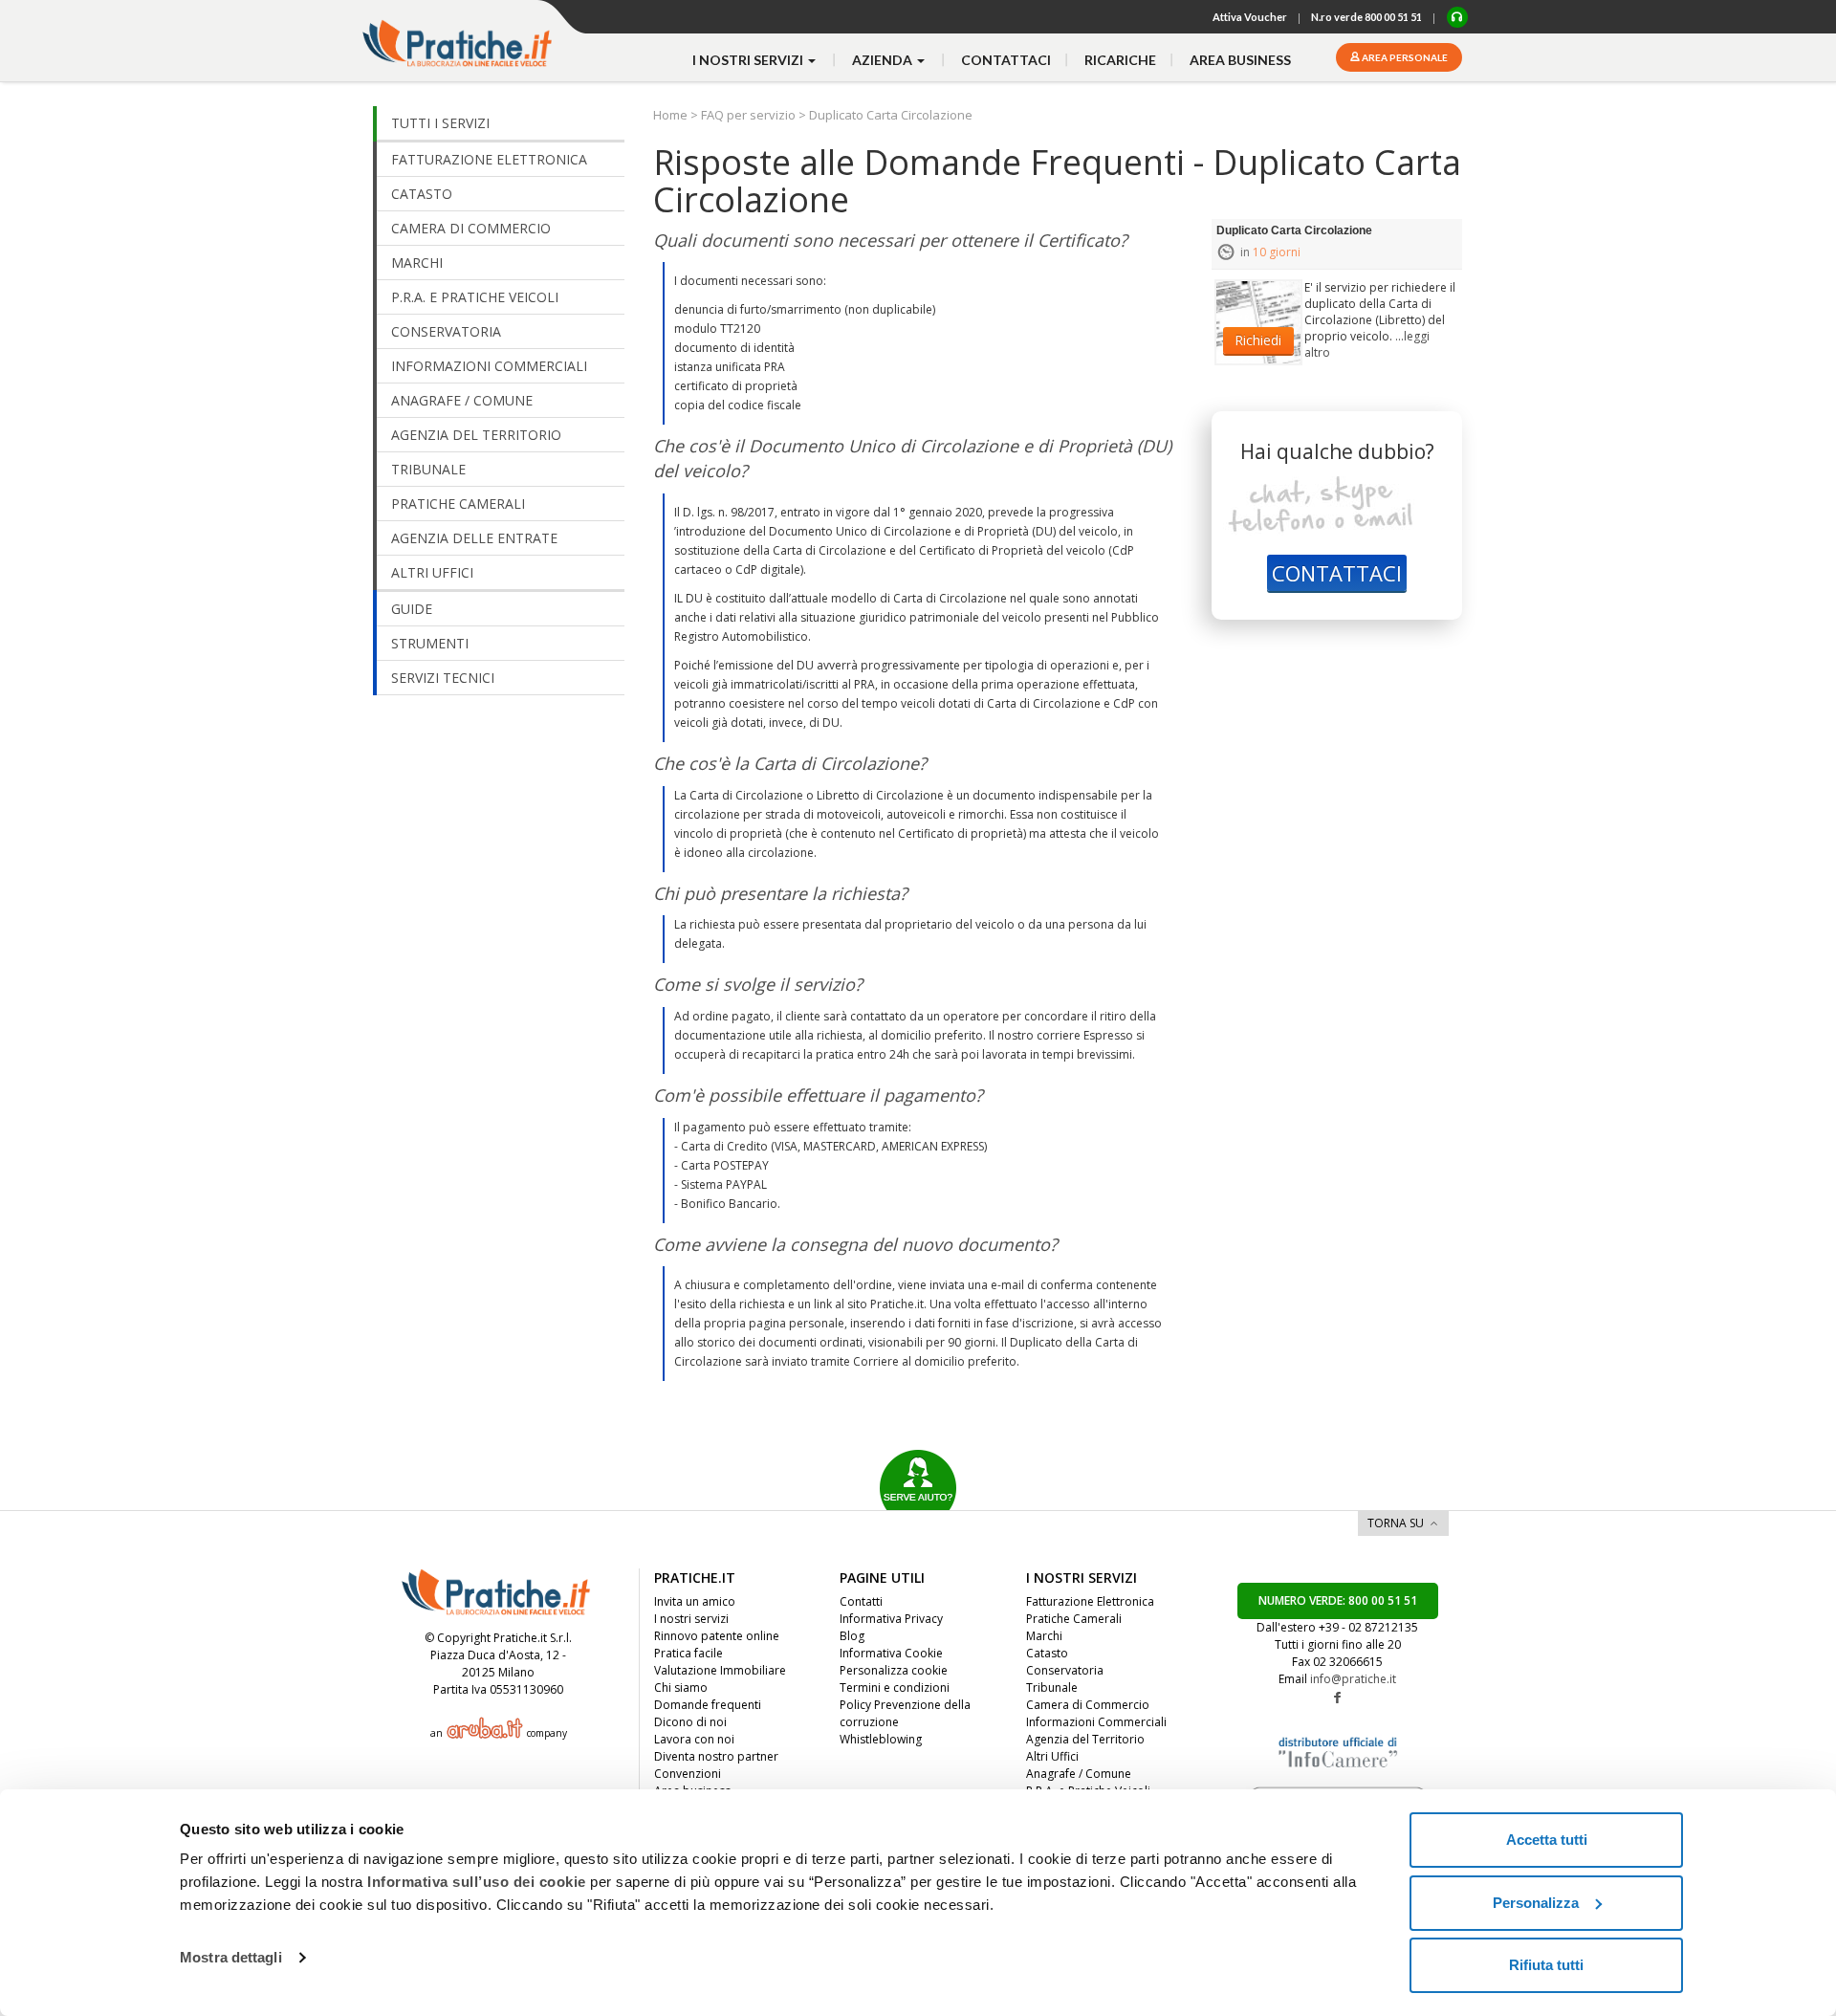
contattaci (1006, 60)
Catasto (1047, 1653)
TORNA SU (1396, 1523)
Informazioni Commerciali (1096, 1722)
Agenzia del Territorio (1085, 1739)
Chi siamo (681, 1687)
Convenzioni (688, 1774)
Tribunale (1052, 1687)
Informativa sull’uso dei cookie (477, 1882)
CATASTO (422, 194)
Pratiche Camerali (1074, 1619)
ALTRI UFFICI (432, 572)
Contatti (861, 1601)
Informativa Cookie (891, 1653)
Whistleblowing (881, 1739)
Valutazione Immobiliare (720, 1670)
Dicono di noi (690, 1722)
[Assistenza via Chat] (1457, 17)
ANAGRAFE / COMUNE (462, 400)
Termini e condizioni (895, 1687)
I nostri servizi (691, 1619)
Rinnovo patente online (717, 1636)
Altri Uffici (1052, 1756)
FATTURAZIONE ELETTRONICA (489, 159)
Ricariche (1120, 60)
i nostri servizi (749, 60)
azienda (884, 60)
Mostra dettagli (231, 1957)
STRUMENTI (430, 643)
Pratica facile (688, 1653)
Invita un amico (695, 1601)
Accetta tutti (1547, 1840)
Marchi (1044, 1636)
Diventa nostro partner (716, 1756)
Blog (852, 1636)
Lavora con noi (694, 1739)
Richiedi (1258, 340)
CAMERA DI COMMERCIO (471, 228)
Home (672, 115)
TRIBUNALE (428, 469)
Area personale (1404, 57)
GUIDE (412, 609)
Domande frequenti (708, 1705)
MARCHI (417, 263)
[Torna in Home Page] (459, 34)
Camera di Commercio (1088, 1705)
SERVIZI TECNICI (443, 678)
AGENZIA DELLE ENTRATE (474, 538)
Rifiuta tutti (1546, 1965)
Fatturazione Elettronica (1090, 1601)
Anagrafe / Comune (1079, 1774)
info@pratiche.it (1353, 1679)
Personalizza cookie (894, 1670)
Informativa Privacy (891, 1619)
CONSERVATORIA (446, 331)
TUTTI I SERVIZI (440, 123)
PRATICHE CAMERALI (458, 504)
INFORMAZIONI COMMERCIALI (489, 366)
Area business (1240, 60)
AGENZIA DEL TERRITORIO (476, 435)
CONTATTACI (1337, 573)
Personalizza (1536, 1903)
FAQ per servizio (748, 115)
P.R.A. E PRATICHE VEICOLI (475, 297)
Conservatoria (1065, 1670)
